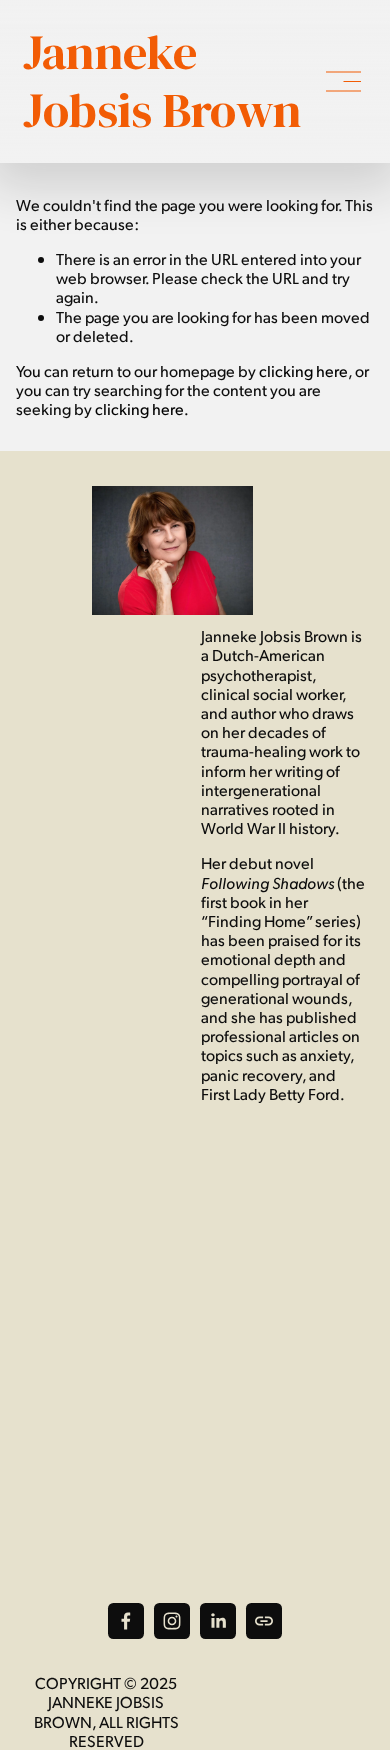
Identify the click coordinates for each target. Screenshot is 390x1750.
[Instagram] (172, 1621)
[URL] (264, 1621)
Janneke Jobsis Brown (162, 81)
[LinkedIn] (218, 1621)
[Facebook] (126, 1621)
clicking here (303, 370)
